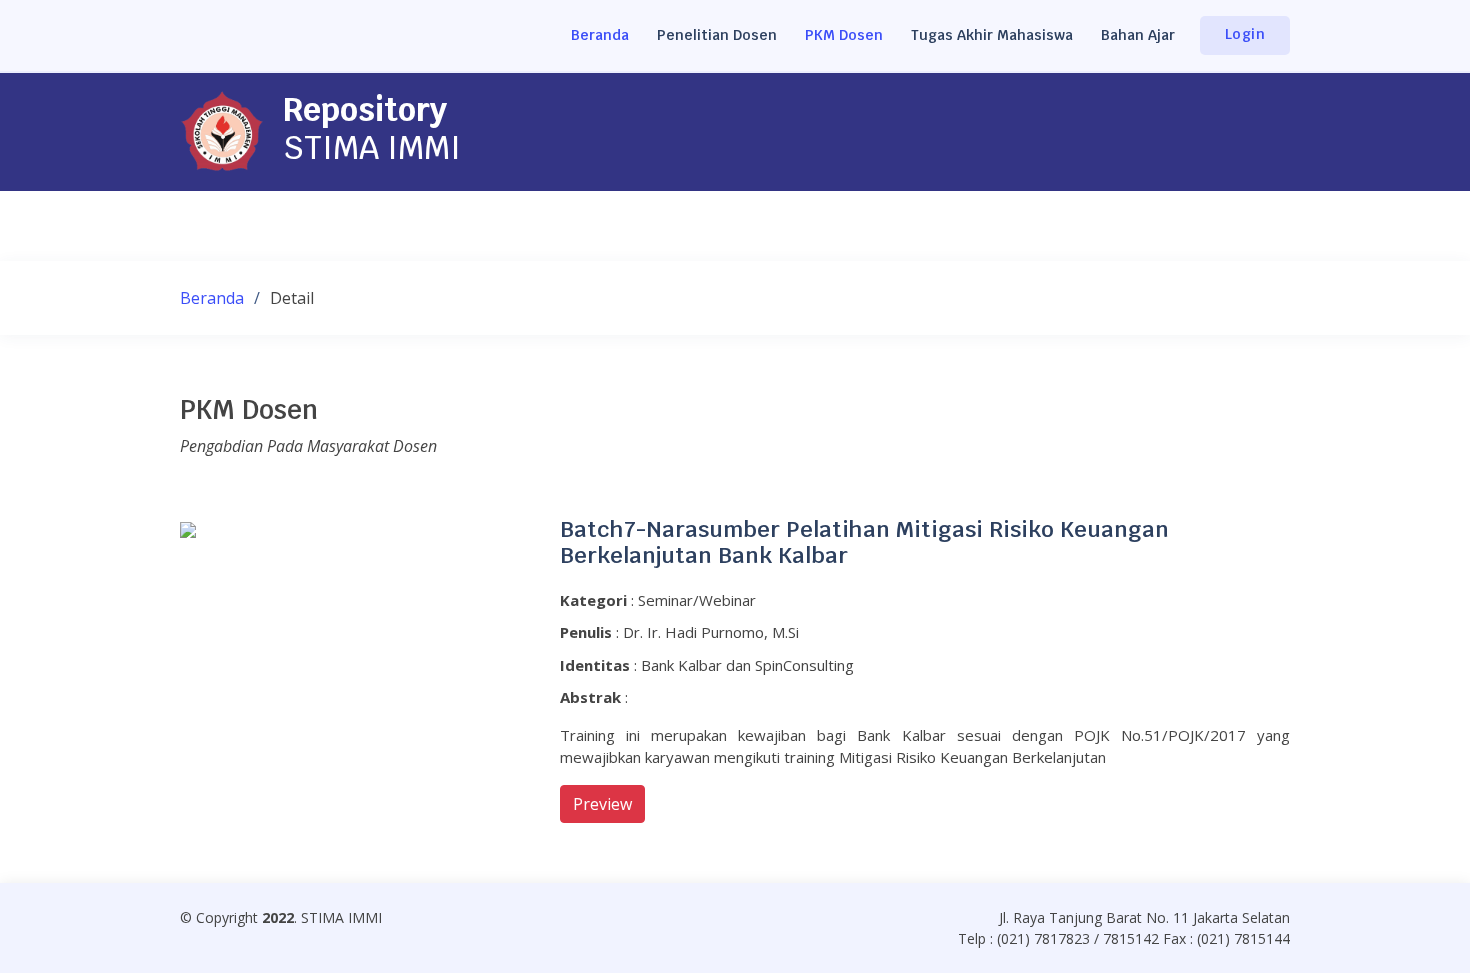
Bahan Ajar (1138, 35)
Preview (602, 804)
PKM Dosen (844, 35)
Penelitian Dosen (717, 35)
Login (1245, 34)
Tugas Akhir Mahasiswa (992, 35)
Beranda (600, 35)
